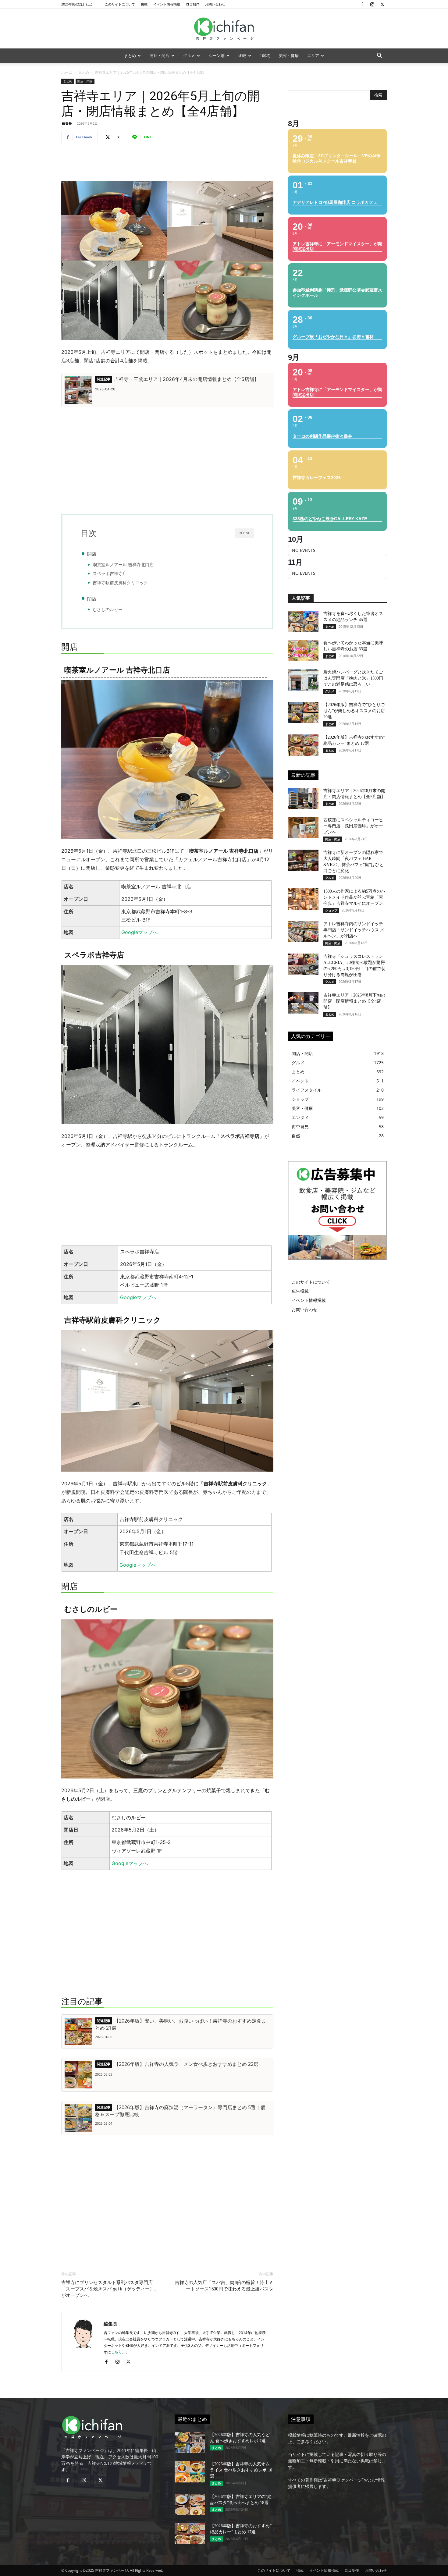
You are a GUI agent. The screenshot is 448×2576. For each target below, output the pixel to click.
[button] (379, 56)
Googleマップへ (139, 932)
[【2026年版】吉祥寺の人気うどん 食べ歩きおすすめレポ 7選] (190, 2443)
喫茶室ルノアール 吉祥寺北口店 (123, 565)
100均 (265, 56)
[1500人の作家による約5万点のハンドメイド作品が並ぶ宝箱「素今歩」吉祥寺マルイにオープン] (303, 899)
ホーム (67, 72)
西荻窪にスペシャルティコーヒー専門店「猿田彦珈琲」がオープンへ (353, 826)
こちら (116, 2352)
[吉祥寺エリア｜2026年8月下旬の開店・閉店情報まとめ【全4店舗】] (303, 1003)
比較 (242, 56)
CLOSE (244, 533)
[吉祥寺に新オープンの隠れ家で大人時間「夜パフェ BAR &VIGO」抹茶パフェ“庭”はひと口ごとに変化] (303, 860)
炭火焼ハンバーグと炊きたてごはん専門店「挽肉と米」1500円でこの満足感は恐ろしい (353, 678)
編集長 (67, 123)
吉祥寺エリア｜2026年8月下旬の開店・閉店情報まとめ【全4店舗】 (354, 1001)
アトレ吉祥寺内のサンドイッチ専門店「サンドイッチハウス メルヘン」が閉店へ (354, 930)
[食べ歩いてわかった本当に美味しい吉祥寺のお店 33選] (303, 651)
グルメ (189, 56)
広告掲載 (300, 1291)
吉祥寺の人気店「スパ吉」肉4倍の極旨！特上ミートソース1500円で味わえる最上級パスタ (224, 2286)
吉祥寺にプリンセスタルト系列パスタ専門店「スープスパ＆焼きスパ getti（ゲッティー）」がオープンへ (110, 2289)
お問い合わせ (215, 4)
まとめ (130, 56)
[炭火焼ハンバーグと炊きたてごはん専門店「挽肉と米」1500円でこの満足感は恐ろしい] (303, 680)
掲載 (144, 4)
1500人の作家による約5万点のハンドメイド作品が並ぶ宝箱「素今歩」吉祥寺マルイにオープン (354, 897)
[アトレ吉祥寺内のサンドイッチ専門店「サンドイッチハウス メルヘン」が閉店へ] (303, 932)
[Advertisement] (167, 164)
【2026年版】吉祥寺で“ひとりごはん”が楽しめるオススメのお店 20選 (354, 711)
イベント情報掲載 (167, 4)
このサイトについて (120, 4)
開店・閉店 (160, 56)
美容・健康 (289, 56)
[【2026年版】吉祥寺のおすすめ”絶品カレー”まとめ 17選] (303, 745)
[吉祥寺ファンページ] (224, 29)
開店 (92, 554)
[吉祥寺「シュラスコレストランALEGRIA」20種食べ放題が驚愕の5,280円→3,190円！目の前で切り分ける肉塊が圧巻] (303, 964)
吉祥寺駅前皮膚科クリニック (120, 583)
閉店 (92, 599)
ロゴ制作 (193, 4)
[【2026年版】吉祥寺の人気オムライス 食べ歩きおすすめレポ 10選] (190, 2472)
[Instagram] (372, 4)
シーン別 (217, 56)
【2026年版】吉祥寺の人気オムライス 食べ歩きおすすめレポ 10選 (241, 2470)
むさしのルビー (108, 609)
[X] (382, 4)
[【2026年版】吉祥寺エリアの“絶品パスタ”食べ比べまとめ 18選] (190, 2504)
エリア (313, 56)
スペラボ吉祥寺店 (110, 574)
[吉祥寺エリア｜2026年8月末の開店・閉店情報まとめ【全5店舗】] (303, 798)
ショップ (331, 910)
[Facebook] (362, 4)
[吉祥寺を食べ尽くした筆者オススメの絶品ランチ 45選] (303, 621)
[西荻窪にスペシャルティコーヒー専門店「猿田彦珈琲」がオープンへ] (303, 828)
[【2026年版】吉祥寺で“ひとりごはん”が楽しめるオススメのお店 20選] (303, 712)
